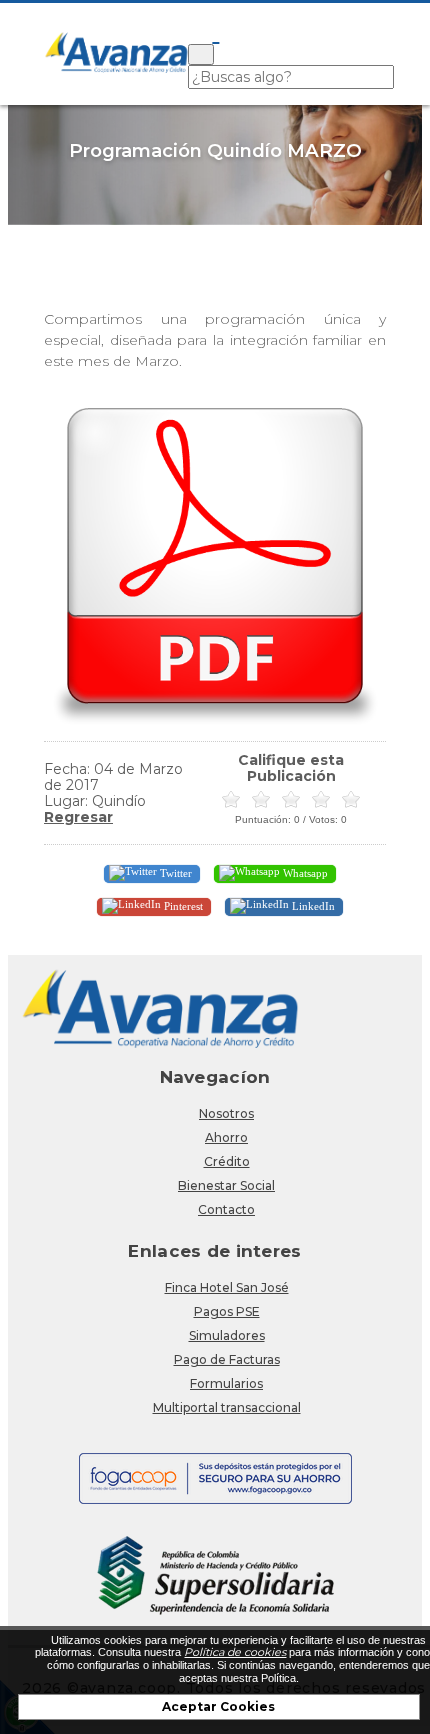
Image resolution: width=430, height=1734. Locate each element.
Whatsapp (304, 872)
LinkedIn (312, 905)
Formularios (226, 1383)
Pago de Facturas (227, 1359)
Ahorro (226, 1137)
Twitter (174, 872)
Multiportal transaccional (227, 1407)
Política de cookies (235, 1652)
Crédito (227, 1161)
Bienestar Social (226, 1185)
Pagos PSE (227, 1311)
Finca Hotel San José (227, 1287)
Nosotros (226, 1113)
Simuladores (227, 1335)
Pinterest (182, 905)
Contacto (226, 1209)
